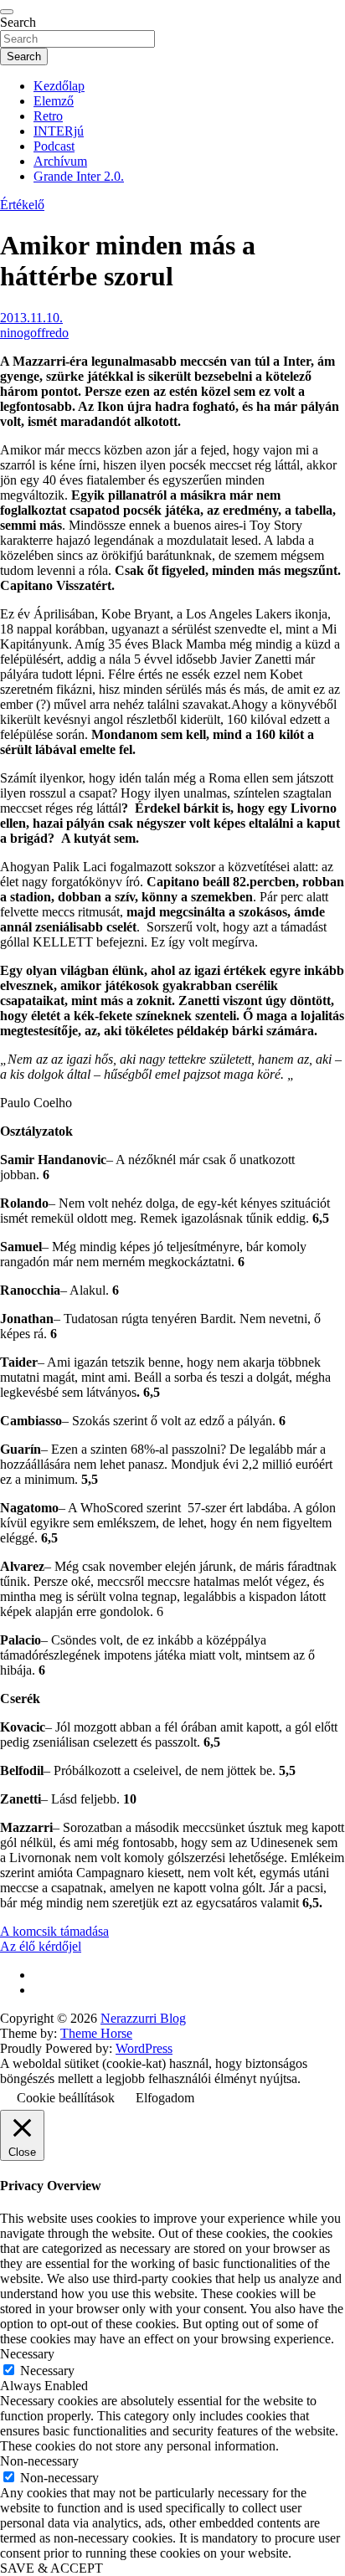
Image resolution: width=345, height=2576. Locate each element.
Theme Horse (96, 2033)
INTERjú (59, 131)
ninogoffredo (34, 333)
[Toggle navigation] (7, 12)
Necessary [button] (27, 2354)
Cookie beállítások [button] (66, 2098)
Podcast (54, 146)
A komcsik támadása (54, 1931)
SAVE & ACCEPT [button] (51, 2568)
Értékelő (22, 205)
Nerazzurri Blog (143, 2018)
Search (18, 22)
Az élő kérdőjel (41, 1946)
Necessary (47, 2371)
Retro (48, 116)
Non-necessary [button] (39, 2461)
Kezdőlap (59, 86)
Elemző (54, 101)
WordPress (144, 2048)
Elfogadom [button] (165, 2098)
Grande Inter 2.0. (79, 176)
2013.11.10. (31, 318)
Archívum (60, 161)
